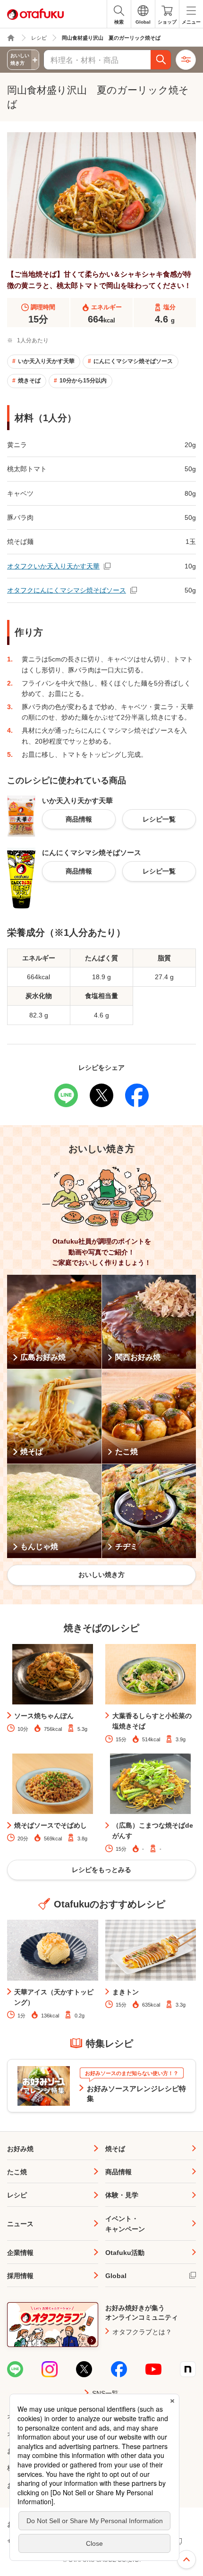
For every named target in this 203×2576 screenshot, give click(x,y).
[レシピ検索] (161, 60)
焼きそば (29, 381)
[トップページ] (11, 38)
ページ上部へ (186, 2559)
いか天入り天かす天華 (46, 361)
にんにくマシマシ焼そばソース (133, 361)
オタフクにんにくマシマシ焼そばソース (67, 590)
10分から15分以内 (83, 381)
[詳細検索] (186, 60)
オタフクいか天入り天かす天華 (53, 566)
